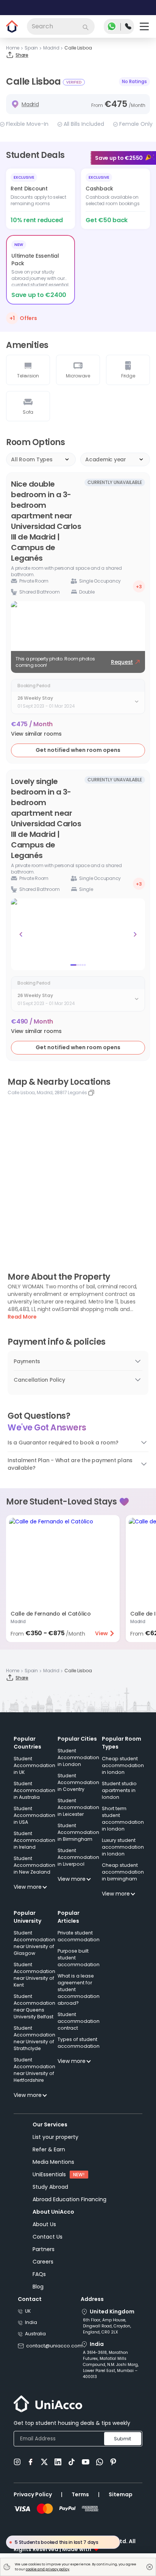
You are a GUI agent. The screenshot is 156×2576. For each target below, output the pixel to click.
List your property (55, 2137)
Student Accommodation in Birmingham (78, 1832)
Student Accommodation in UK (34, 1765)
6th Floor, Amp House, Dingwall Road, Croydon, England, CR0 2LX (107, 2326)
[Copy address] (91, 1093)
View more (28, 1887)
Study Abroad (50, 2187)
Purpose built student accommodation (79, 1958)
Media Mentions (53, 2162)
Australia (35, 2334)
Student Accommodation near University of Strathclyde (34, 2038)
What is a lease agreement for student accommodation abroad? (79, 1989)
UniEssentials (49, 2174)
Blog (38, 2287)
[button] (36, 734)
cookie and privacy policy (48, 2569)
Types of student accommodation (79, 2043)
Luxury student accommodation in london (123, 1847)
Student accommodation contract (79, 2021)
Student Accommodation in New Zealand (34, 1865)
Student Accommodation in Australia (34, 1790)
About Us (44, 2224)
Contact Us (48, 2237)
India (31, 2322)
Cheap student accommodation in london (123, 1765)
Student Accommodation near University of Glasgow (34, 1943)
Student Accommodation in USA (34, 1815)
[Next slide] (135, 934)
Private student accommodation (79, 1936)
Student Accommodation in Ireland (34, 1840)
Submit (122, 2439)
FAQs (39, 2274)
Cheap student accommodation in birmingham (123, 1872)
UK (28, 2311)
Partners (44, 2249)
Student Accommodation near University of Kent (34, 1975)
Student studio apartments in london (119, 1790)
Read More (22, 1317)
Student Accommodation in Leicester (78, 1807)
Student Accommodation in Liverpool (78, 1857)
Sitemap (121, 2494)
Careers (43, 2262)
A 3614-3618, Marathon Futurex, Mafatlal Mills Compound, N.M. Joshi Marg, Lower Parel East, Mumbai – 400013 (111, 2365)
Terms (80, 2494)
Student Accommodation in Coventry (78, 1782)
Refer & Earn (49, 2149)
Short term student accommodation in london (123, 1819)
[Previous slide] (21, 934)
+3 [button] (139, 587)
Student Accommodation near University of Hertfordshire (34, 2070)
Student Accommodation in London (78, 1757)
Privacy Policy (33, 2494)
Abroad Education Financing (69, 2199)
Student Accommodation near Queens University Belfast (34, 2006)
